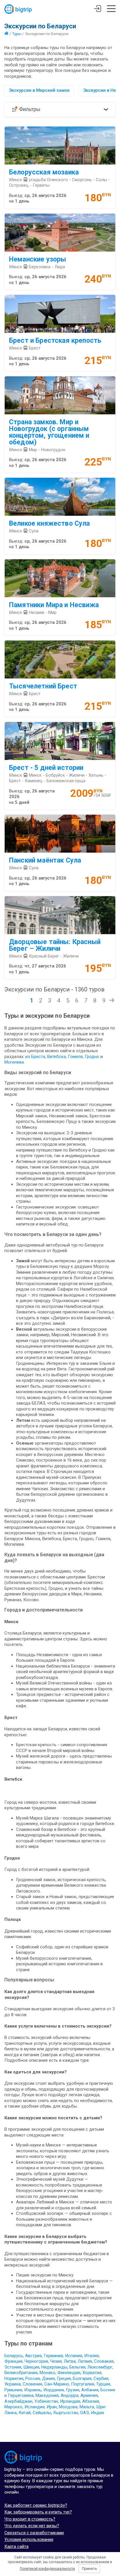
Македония (47, 2395)
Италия (91, 2356)
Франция (13, 2361)
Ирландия (70, 2401)
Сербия (101, 2378)
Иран (52, 2407)
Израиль (33, 2390)
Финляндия (69, 2373)
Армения (89, 2395)
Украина (13, 2384)
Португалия (83, 2384)
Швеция (31, 2367)
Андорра (69, 2395)
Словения (32, 2384)
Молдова (68, 2407)
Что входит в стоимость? (30, 2519)
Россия (33, 2378)
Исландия (35, 2407)
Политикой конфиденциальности (47, 2569)
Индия (97, 2413)
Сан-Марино (57, 2384)
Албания (90, 2390)
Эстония (13, 2367)
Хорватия (92, 2373)
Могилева (14, 1062)
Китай (25, 2413)
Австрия (33, 2356)
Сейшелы (42, 2413)
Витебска (57, 1057)
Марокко (13, 2407)
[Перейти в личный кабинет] (97, 9)
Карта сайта (16, 2546)
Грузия (73, 2390)
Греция (64, 2378)
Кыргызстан (66, 2413)
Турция (103, 2384)
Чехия (56, 2361)
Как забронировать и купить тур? (38, 2512)
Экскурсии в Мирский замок (39, 90)
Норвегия (14, 2378)
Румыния (13, 2390)
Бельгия (77, 2367)
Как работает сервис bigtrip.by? (36, 2505)
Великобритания (21, 2373)
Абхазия (91, 2401)
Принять (89, 2569)
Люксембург (100, 2367)
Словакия (104, 2361)
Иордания (54, 2390)
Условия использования (29, 2539)
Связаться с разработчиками (34, 2533)
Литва (70, 2361)
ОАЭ (84, 2413)
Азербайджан (18, 2401)
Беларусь (14, 2356)
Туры (17, 34)
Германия (53, 2356)
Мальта (87, 2407)
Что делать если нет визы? (32, 2526)
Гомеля (75, 1057)
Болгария (82, 2378)
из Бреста (35, 1057)
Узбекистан (46, 2401)
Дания (48, 2378)
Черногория (36, 2361)
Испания (74, 2356)
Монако (47, 2373)
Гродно (93, 1057)
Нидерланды (54, 2367)
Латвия (85, 2361)
